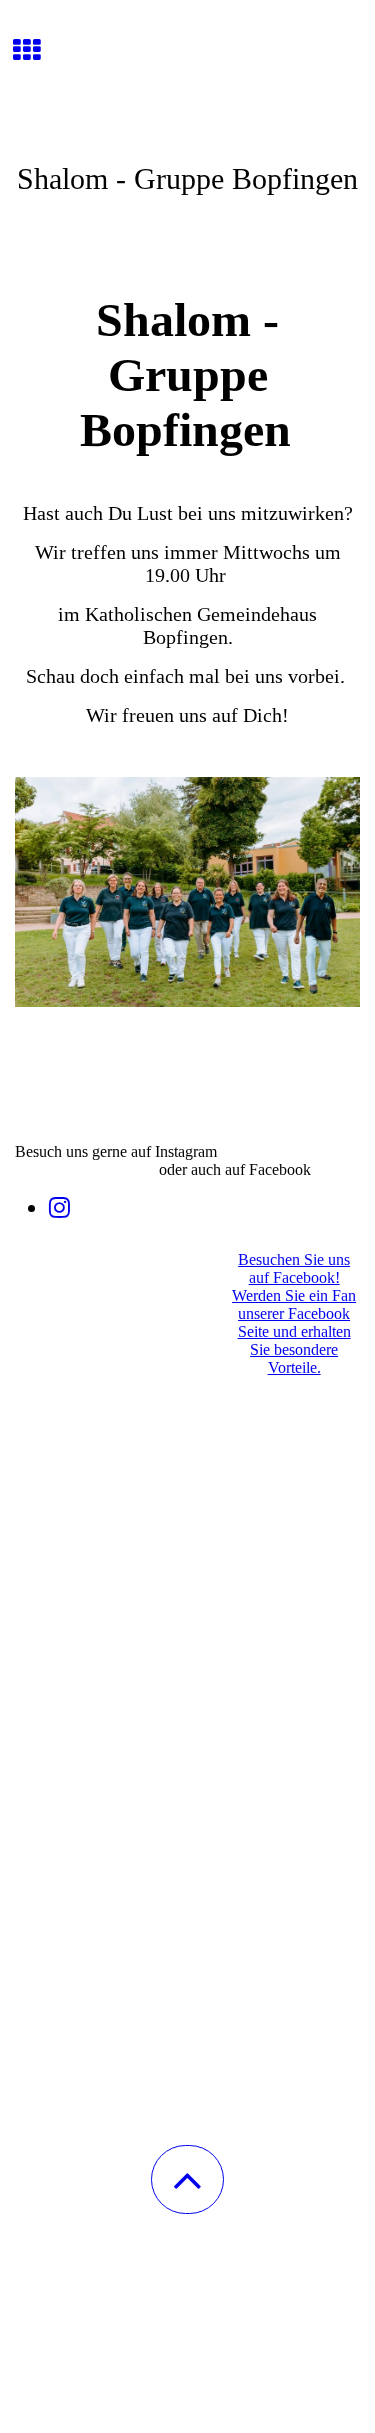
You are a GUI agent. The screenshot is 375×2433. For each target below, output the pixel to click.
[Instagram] (59, 1208)
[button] (187, 2179)
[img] (187, 75)
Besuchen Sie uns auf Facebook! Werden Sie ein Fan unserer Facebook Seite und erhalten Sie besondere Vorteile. (294, 1313)
